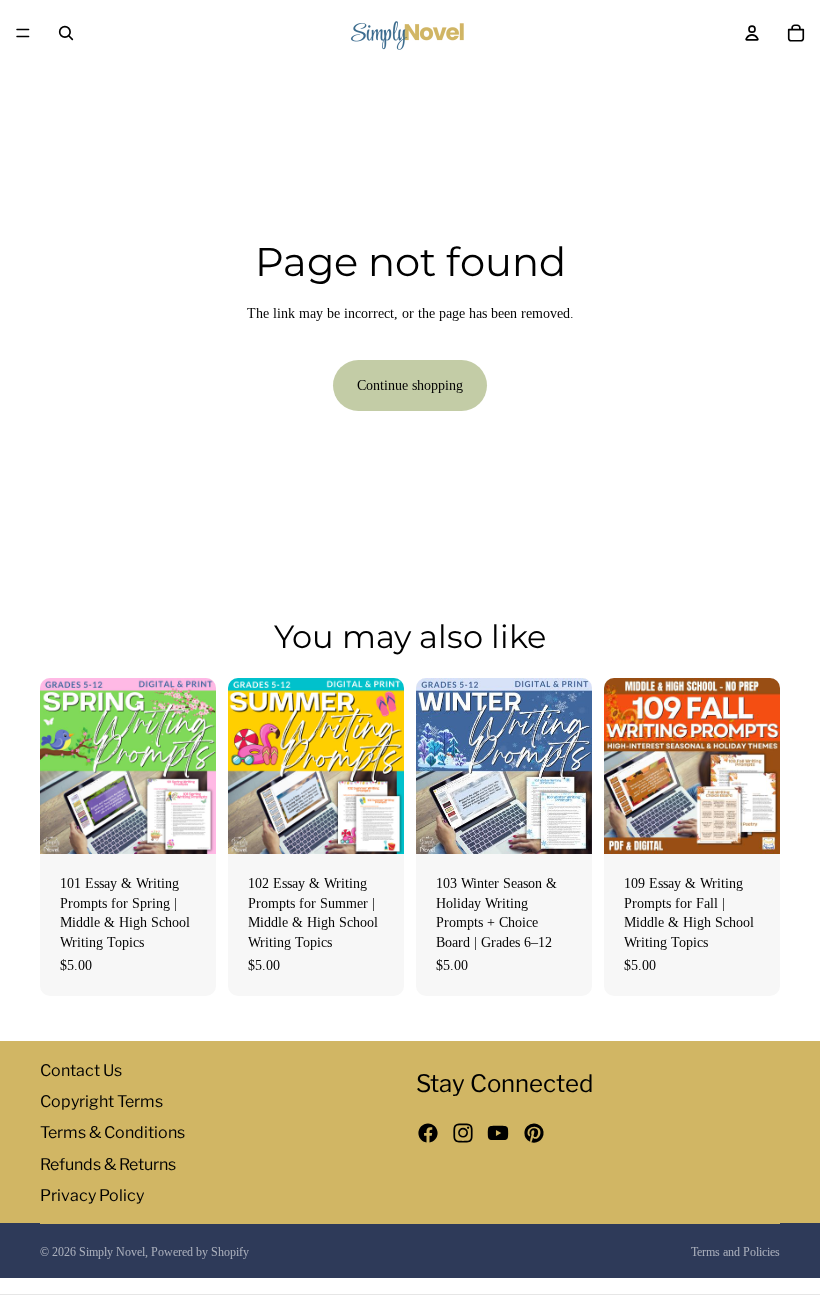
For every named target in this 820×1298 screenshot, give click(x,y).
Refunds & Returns (108, 1163)
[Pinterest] (534, 1133)
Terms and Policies (735, 1252)
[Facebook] (428, 1133)
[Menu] (23, 33)
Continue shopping (410, 385)
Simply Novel (112, 1252)
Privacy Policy (92, 1194)
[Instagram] (463, 1133)
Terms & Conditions (112, 1132)
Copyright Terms (101, 1101)
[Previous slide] (62, 766)
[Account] (752, 33)
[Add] (185, 823)
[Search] (66, 33)
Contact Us (81, 1070)
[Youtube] (498, 1133)
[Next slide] (194, 766)
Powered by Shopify (200, 1252)
